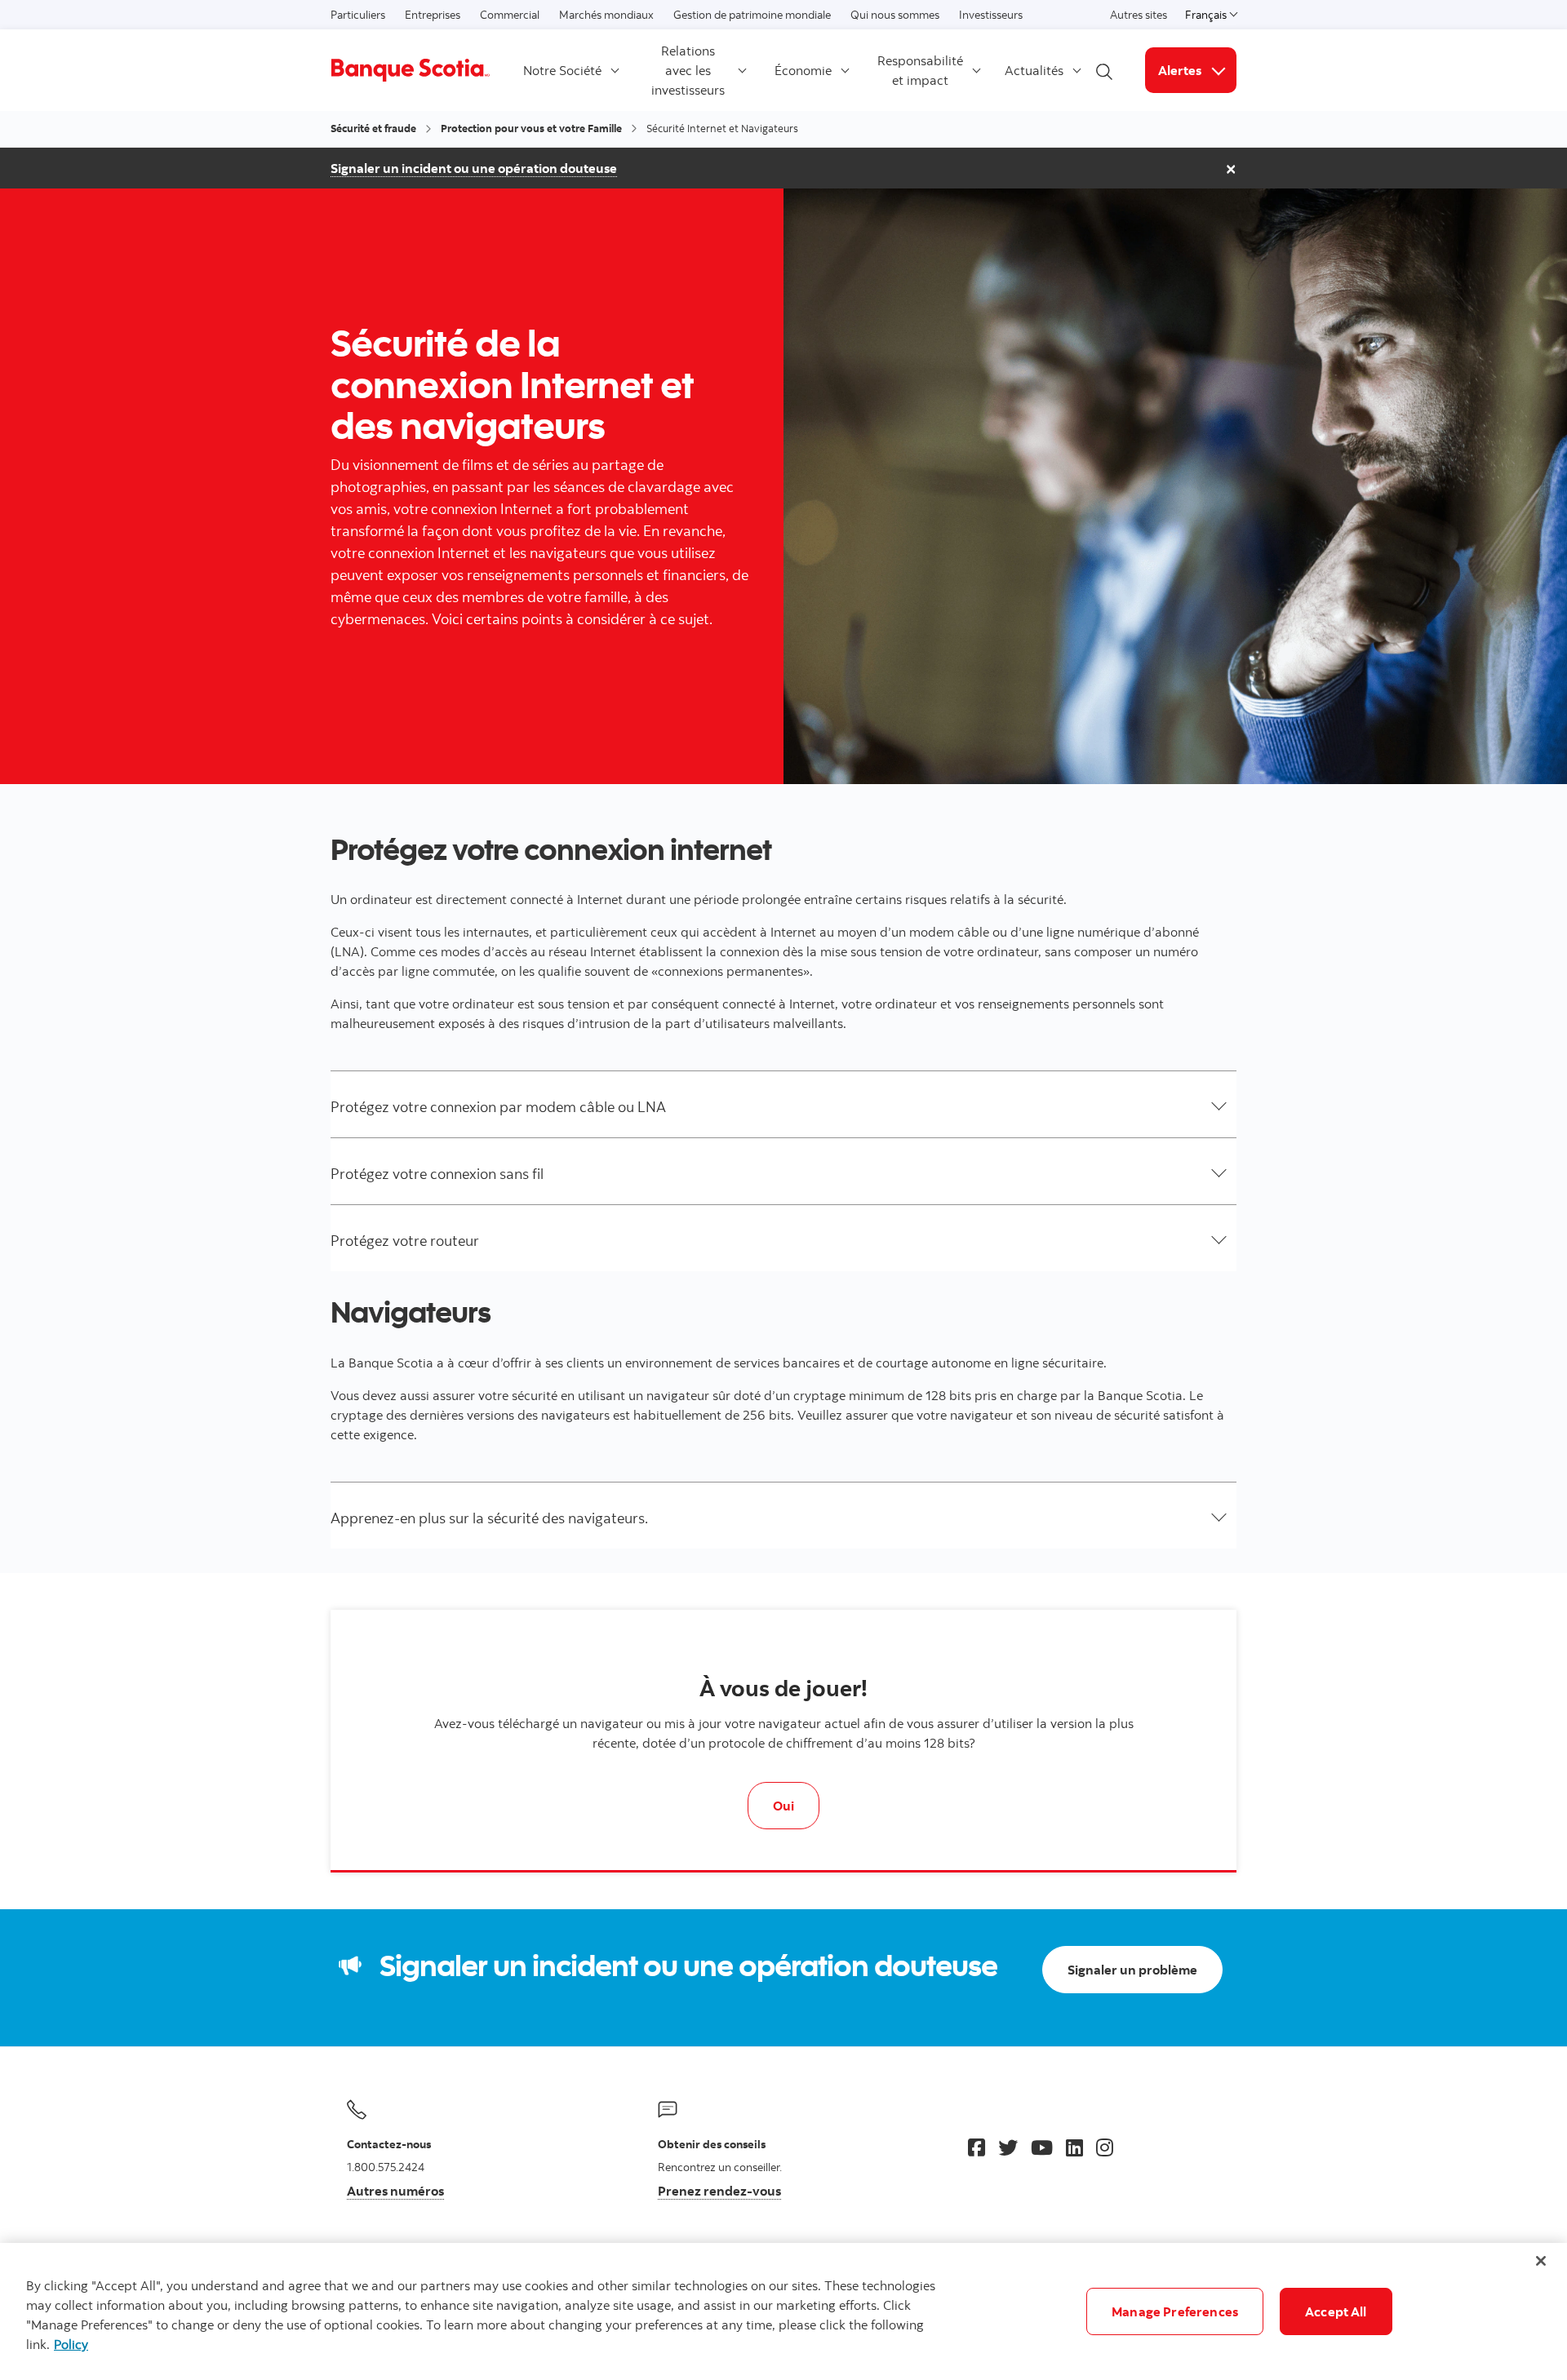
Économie (803, 70)
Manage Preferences (1175, 2311)
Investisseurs (991, 15)
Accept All (1336, 2311)
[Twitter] (1008, 2147)
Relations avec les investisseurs (688, 70)
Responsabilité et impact (920, 70)
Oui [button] (783, 1806)
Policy (71, 2344)
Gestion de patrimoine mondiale (752, 15)
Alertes (1197, 70)
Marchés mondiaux (606, 15)
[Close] (1541, 2261)
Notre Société (562, 70)
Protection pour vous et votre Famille (531, 128)
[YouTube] (1042, 2147)
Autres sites (1139, 15)
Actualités (1034, 70)
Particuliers (358, 15)
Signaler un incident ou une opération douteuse (474, 168)
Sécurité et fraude (373, 128)
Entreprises (433, 15)
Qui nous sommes (895, 15)
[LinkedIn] (1074, 2147)
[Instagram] (1105, 2147)
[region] (783, 2311)
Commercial (510, 15)
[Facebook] (977, 2147)
